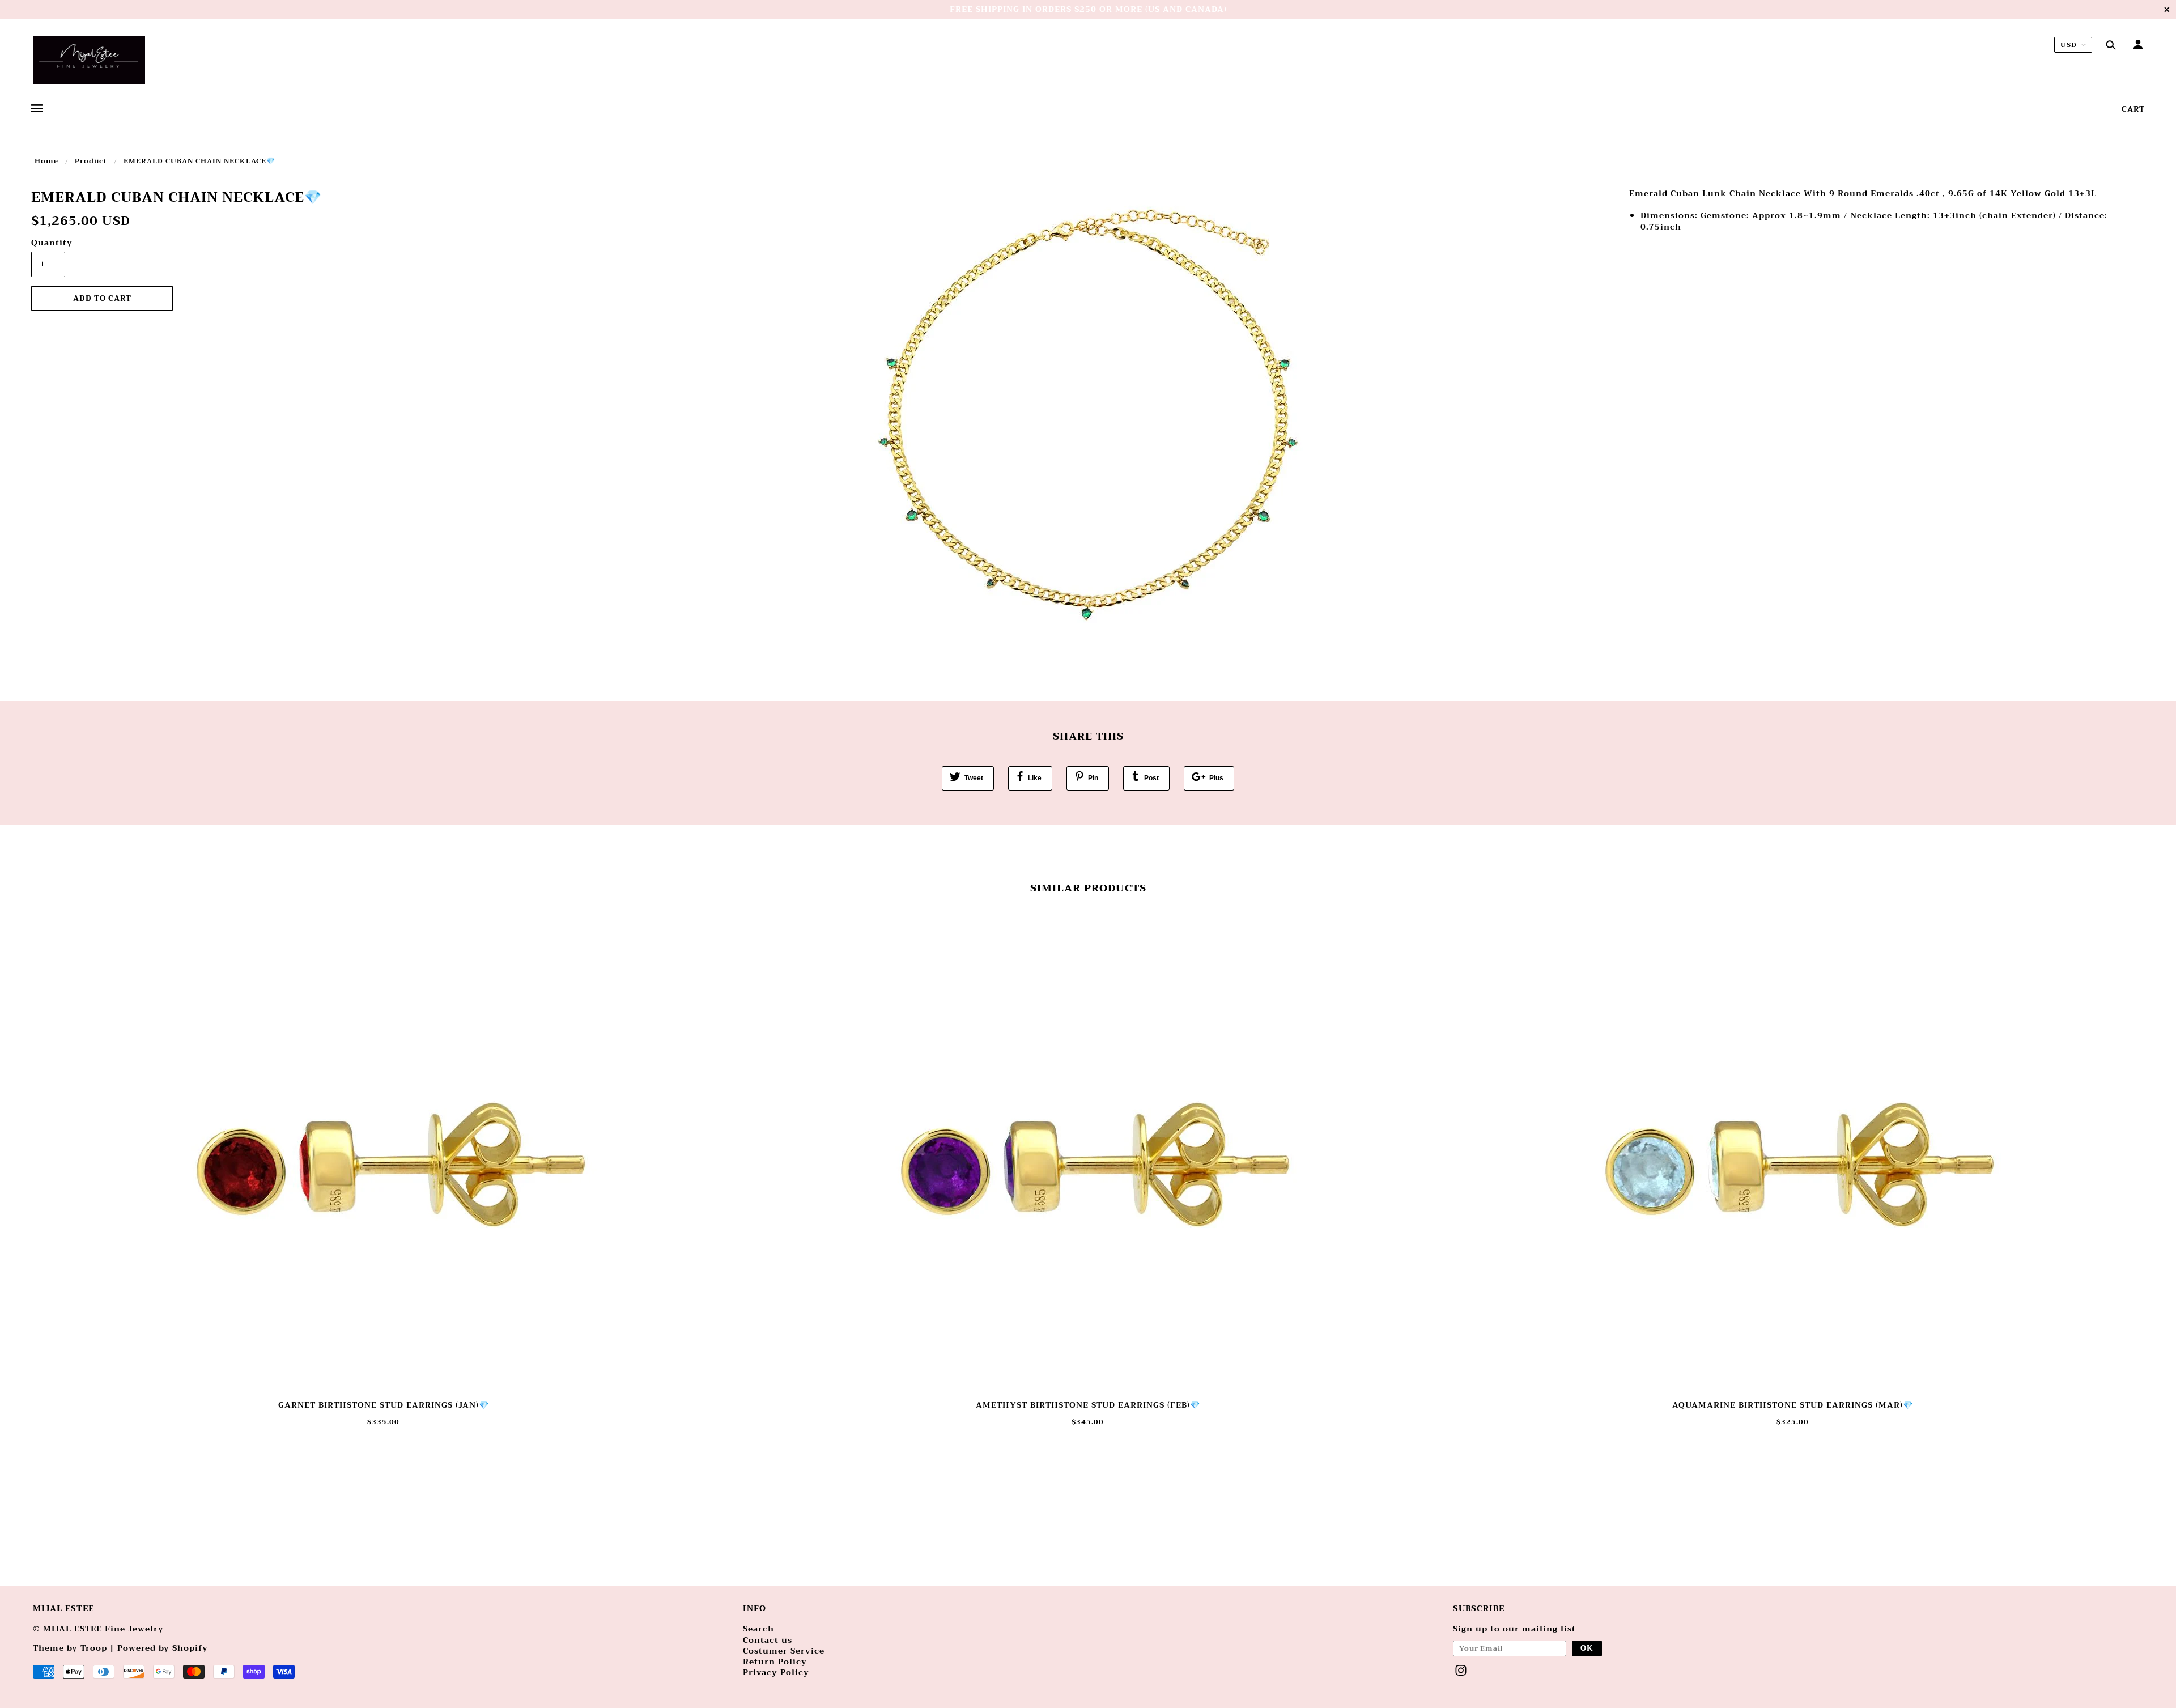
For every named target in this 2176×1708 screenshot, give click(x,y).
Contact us (768, 1640)
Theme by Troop (70, 1648)
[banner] (89, 60)
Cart (2133, 109)
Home (46, 161)
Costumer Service (784, 1651)
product (91, 161)
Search (758, 1629)
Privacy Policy (776, 1672)
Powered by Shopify (163, 1648)
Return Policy (775, 1662)
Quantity (48, 243)
